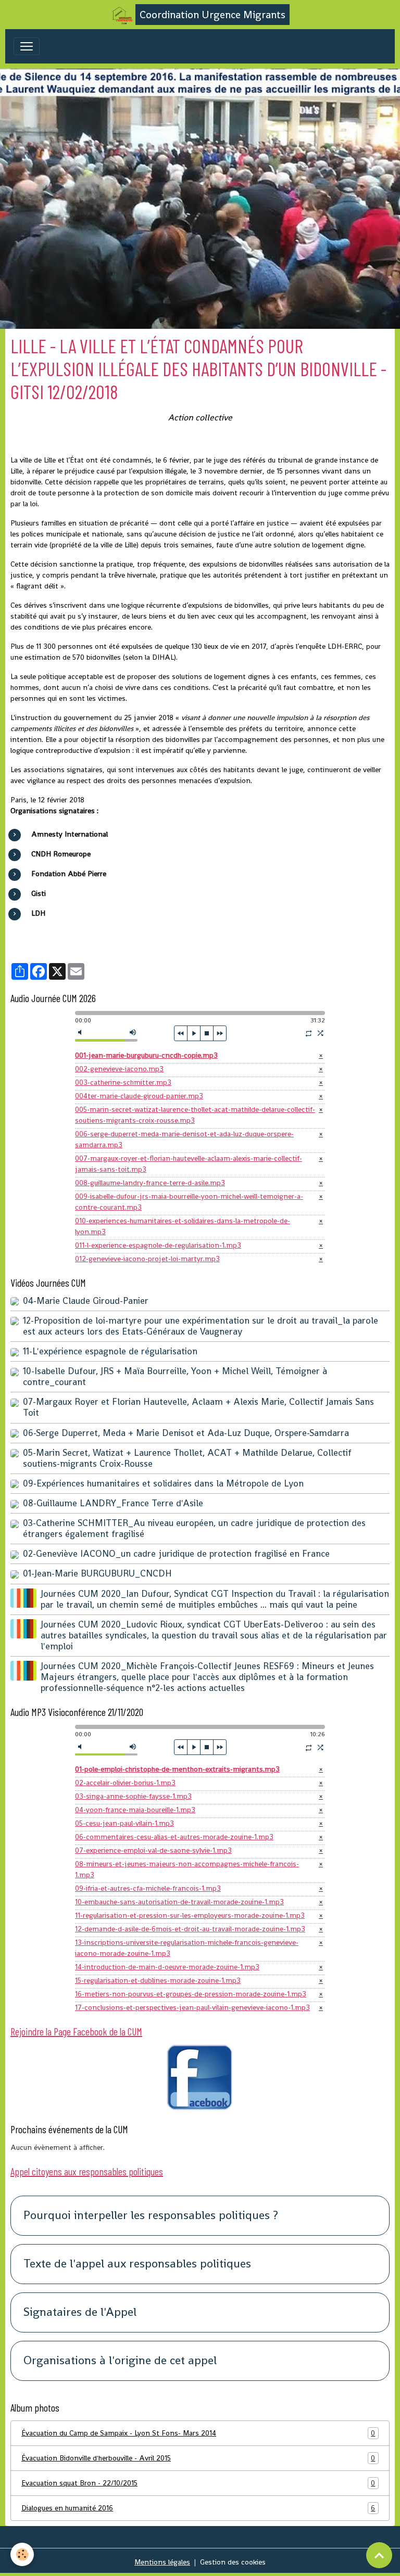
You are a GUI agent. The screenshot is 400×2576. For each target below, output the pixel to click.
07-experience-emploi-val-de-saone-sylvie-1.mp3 (153, 1850)
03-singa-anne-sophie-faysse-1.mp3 (133, 1796)
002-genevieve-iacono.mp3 (119, 1069)
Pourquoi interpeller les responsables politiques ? (151, 2216)
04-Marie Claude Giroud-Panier (86, 1301)
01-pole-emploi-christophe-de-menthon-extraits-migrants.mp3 (177, 1769)
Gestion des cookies (233, 2562)
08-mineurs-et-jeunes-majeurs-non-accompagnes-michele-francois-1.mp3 (187, 1869)
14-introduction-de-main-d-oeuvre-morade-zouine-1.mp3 (167, 1967)
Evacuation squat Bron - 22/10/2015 (198, 2483)
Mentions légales (162, 2562)
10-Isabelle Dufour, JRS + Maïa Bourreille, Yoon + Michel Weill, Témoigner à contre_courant (175, 1376)
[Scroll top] (379, 2555)
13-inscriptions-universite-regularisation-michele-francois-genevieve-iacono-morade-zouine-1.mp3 (187, 1948)
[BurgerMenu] (27, 46)
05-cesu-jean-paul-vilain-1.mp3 (124, 1823)
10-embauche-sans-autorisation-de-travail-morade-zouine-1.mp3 (179, 1902)
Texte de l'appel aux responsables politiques (137, 2264)
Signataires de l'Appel (80, 2312)
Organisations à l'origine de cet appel (120, 2361)
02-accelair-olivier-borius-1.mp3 (125, 1783)
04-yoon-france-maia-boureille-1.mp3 (135, 1810)
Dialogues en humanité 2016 (198, 2508)
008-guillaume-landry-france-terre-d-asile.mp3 (150, 1183)
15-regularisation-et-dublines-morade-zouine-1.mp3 (158, 1980)
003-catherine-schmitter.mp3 (123, 1082)
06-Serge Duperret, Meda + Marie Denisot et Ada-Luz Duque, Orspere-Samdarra (186, 1433)
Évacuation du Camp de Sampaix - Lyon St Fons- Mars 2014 (198, 2433)
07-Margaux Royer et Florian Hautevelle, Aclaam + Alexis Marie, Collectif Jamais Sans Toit (198, 1407)
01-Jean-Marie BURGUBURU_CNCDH (97, 1573)
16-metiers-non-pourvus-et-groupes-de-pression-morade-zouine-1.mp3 (191, 1994)
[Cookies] (22, 2554)
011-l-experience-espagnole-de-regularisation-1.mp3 (158, 1245)
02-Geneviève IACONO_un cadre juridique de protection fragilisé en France (176, 1554)
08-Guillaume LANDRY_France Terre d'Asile (113, 1503)
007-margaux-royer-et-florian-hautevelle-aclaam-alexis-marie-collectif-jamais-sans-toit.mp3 (189, 1164)
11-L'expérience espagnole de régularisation (110, 1351)
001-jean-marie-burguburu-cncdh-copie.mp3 (146, 1055)
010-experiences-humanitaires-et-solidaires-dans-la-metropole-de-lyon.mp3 (183, 1226)
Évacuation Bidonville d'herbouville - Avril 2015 (198, 2458)
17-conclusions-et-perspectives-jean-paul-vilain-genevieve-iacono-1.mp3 (192, 2007)
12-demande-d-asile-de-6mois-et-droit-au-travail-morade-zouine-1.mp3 (190, 1929)
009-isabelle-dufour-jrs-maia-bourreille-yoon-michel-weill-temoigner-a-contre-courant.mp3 (189, 1202)
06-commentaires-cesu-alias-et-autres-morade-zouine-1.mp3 (174, 1837)
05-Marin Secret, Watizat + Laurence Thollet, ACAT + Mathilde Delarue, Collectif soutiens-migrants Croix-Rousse (187, 1458)
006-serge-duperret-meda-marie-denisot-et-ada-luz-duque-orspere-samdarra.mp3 (184, 1139)
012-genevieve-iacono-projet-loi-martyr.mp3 (147, 1259)
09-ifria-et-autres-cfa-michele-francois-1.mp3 (148, 1888)
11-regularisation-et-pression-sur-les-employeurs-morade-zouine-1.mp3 (190, 1915)
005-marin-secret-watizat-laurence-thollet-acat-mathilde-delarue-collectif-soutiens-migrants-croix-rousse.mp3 (195, 1115)
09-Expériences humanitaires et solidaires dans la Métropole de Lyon (163, 1483)
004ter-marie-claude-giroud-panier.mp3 (139, 1096)
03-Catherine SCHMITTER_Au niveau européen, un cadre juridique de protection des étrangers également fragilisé (194, 1528)
